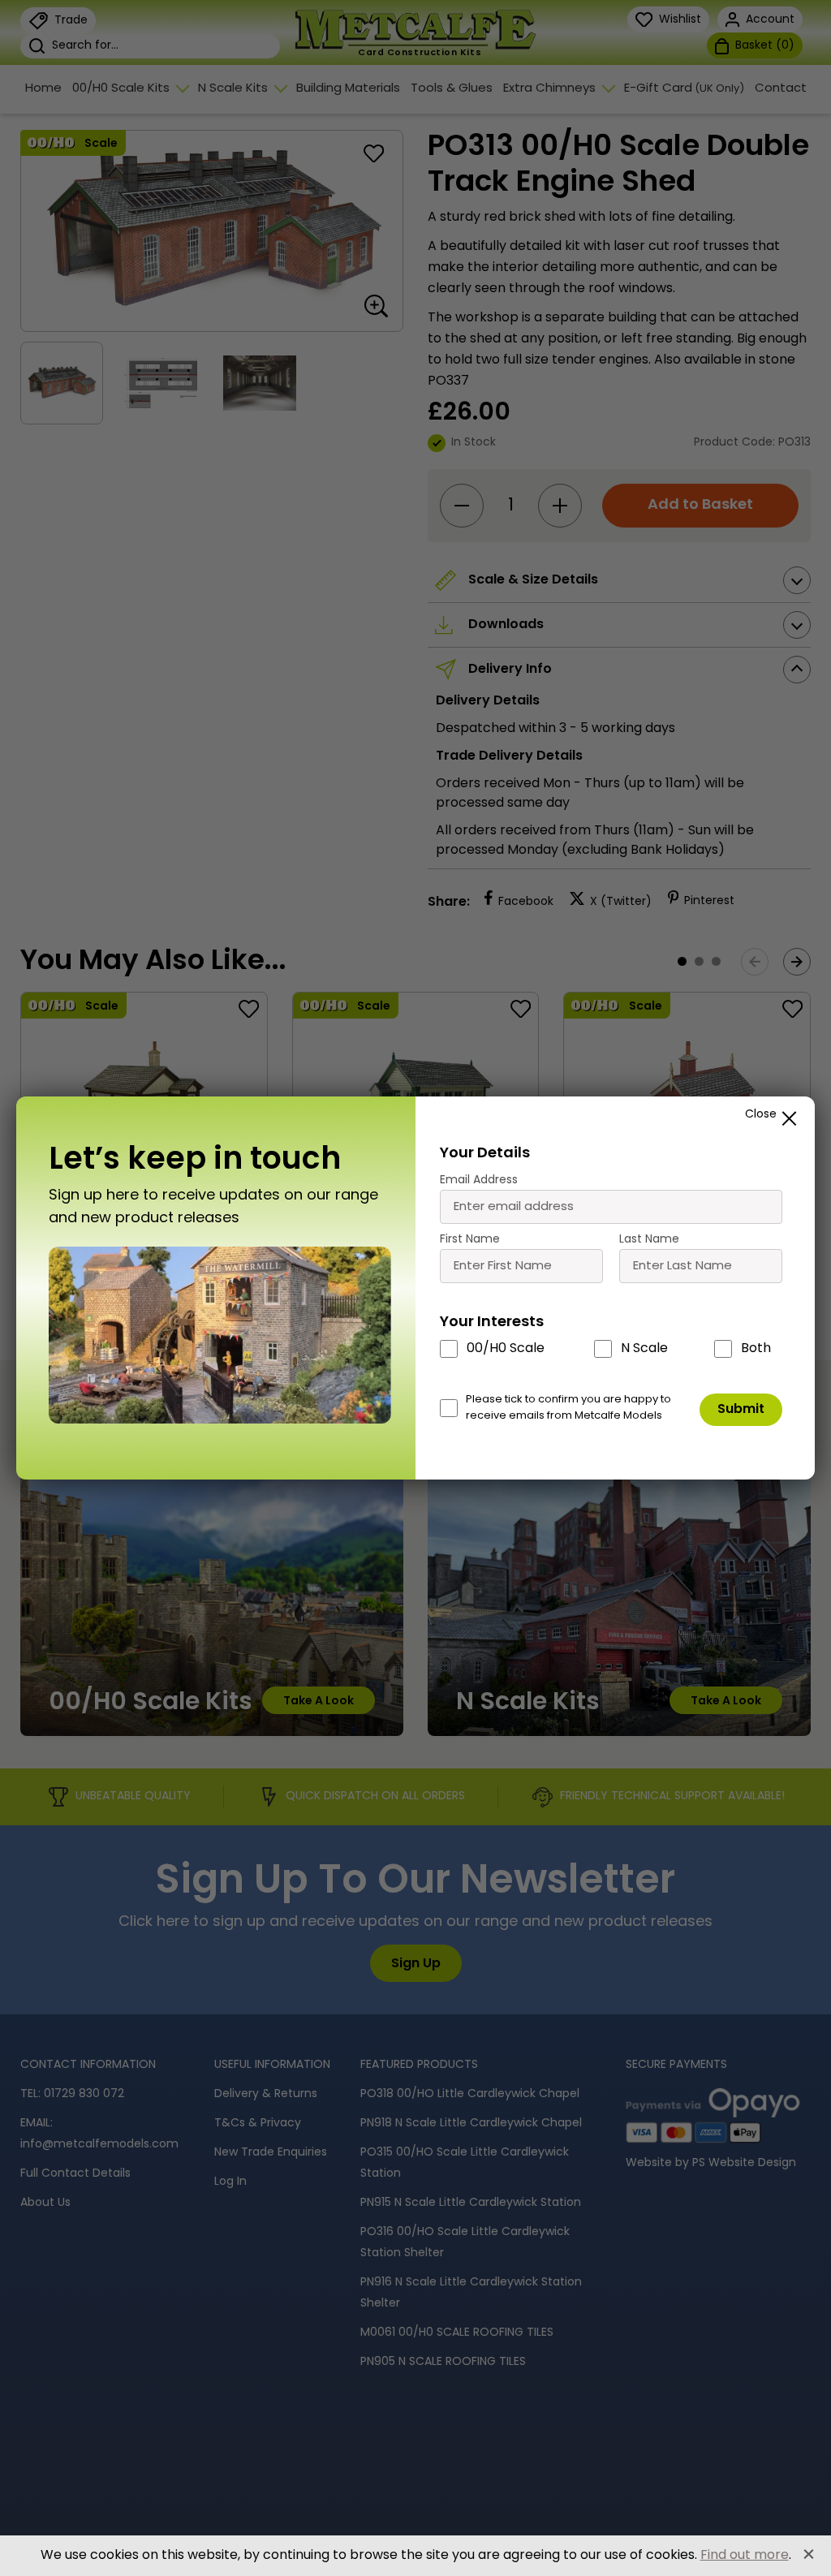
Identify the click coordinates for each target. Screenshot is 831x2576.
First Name (470, 1240)
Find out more (745, 2556)
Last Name (649, 1240)
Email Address (479, 1180)
